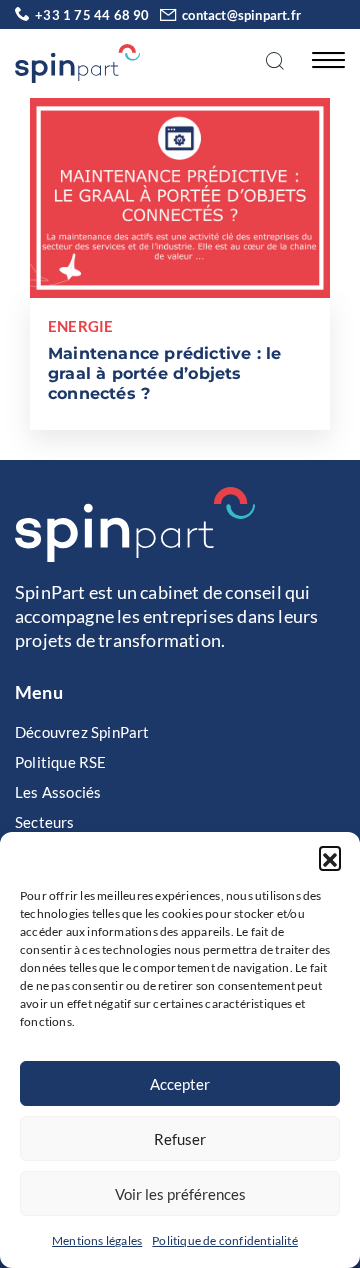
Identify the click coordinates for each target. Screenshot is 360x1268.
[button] (330, 857)
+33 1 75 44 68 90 (92, 15)
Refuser (180, 1139)
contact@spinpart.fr (241, 15)
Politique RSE (61, 762)
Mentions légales (97, 1240)
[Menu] (323, 59)
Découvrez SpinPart (82, 732)
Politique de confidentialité (225, 1240)
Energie (80, 326)
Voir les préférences (180, 1194)
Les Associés (58, 792)
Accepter (180, 1084)
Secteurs (45, 822)
